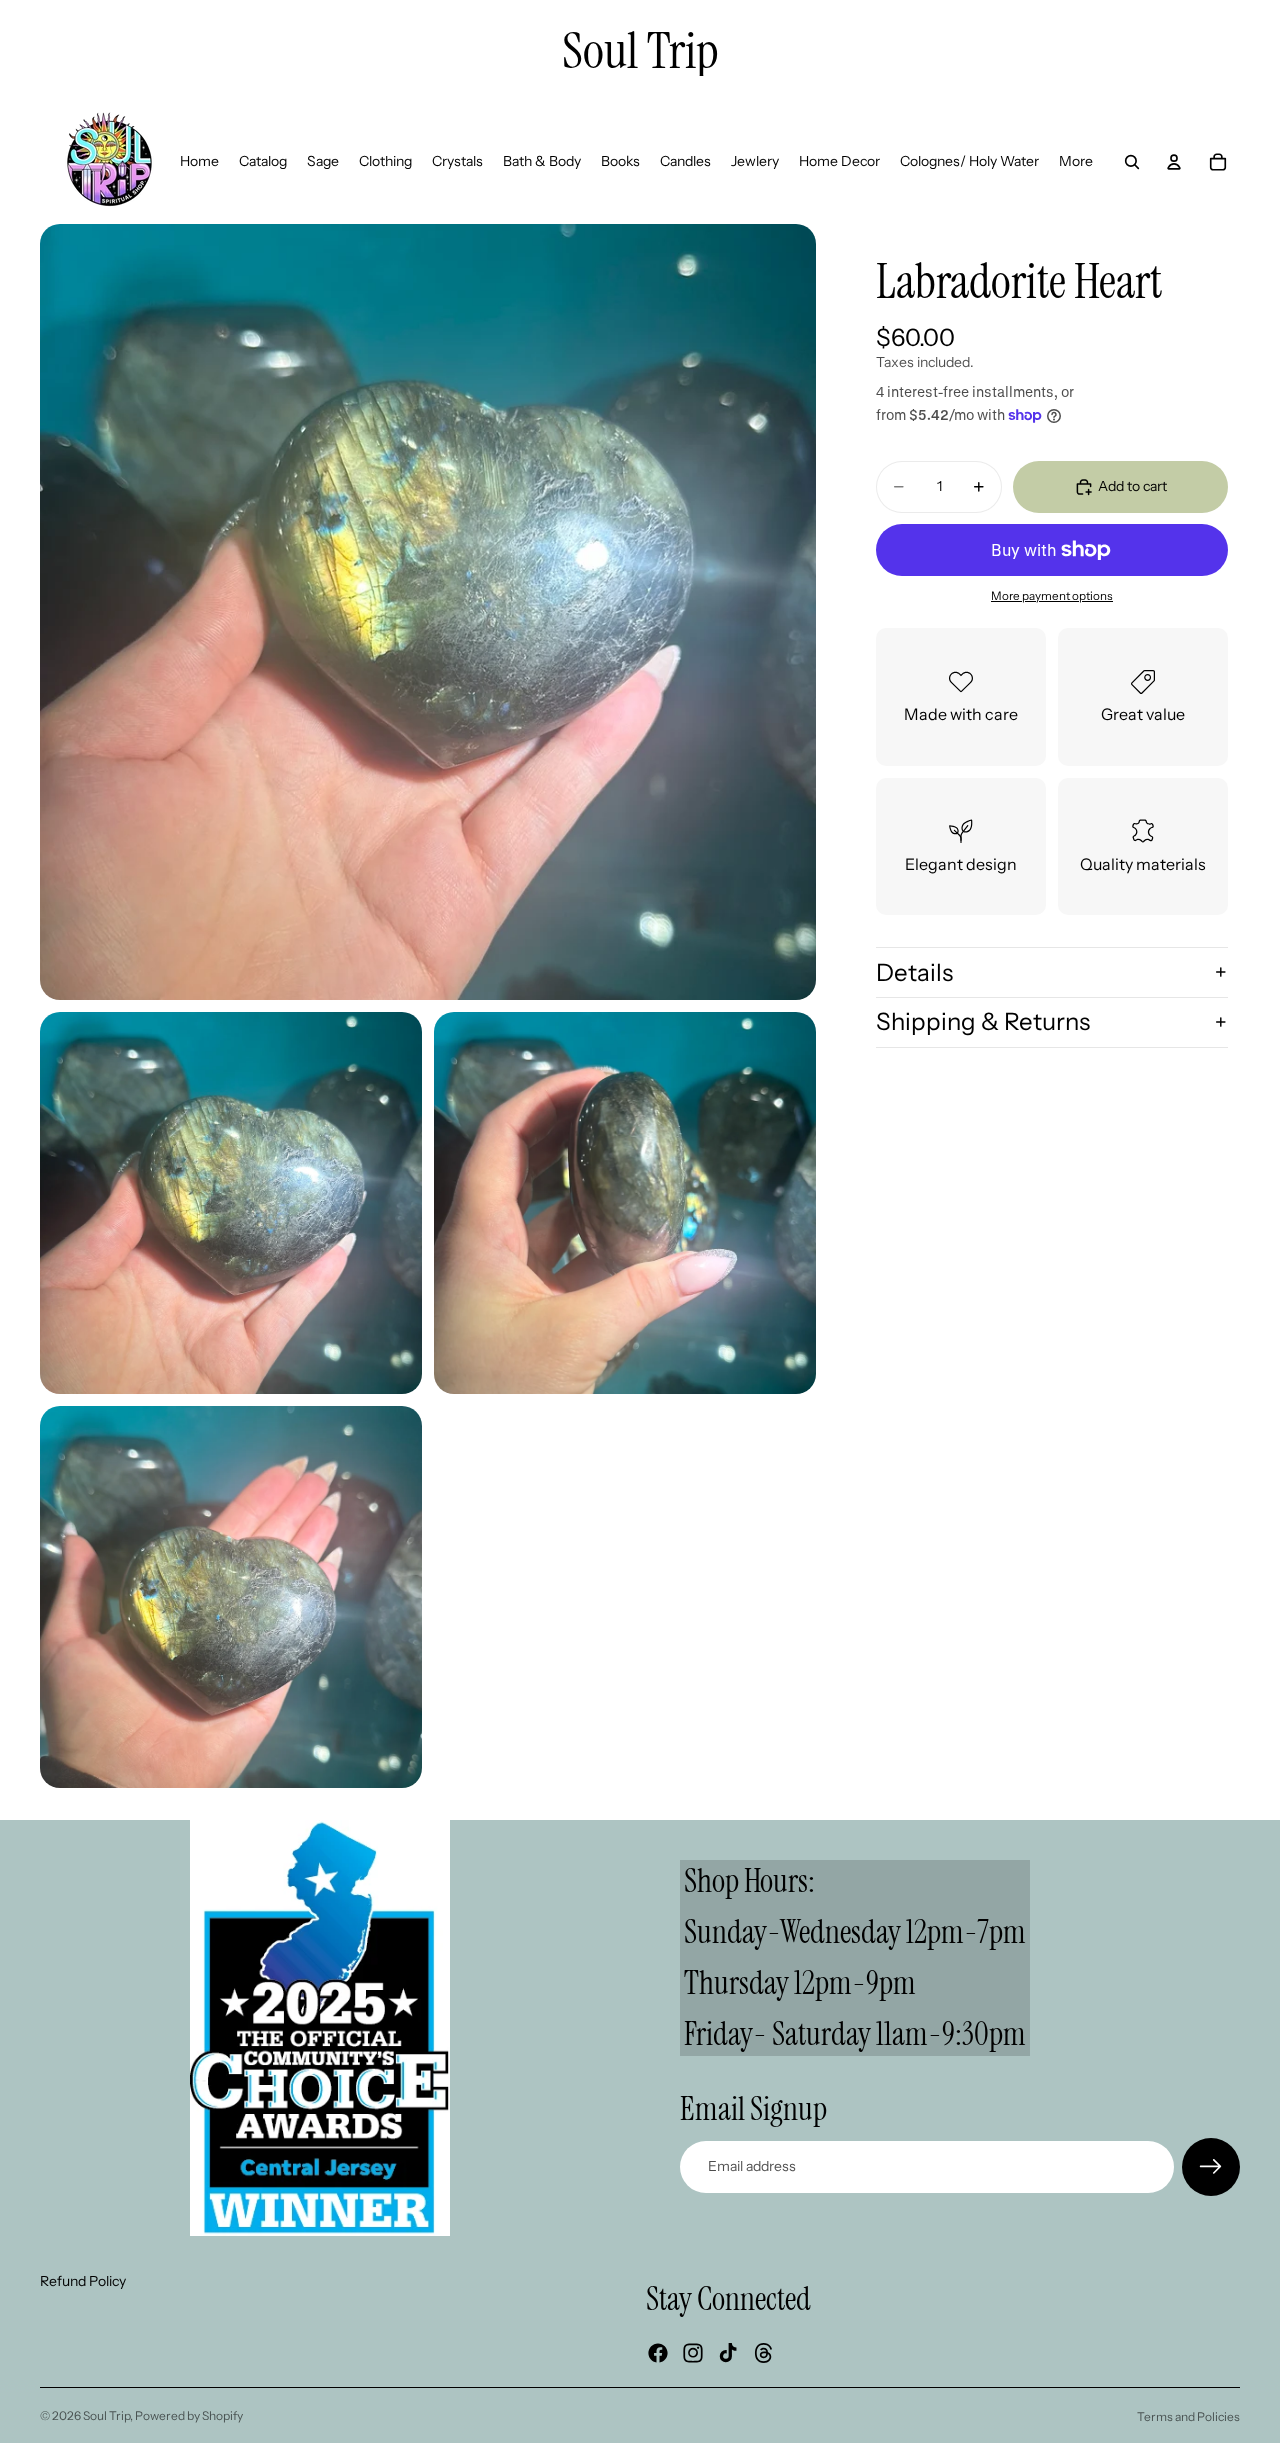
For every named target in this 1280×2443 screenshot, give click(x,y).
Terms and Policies (1188, 2416)
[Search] (1132, 162)
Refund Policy (83, 2281)
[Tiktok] (728, 2353)
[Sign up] (1211, 2167)
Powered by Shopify (189, 2415)
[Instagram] (693, 2353)
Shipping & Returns (983, 1021)
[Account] (1174, 162)
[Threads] (764, 2353)
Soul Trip (106, 2415)
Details (914, 971)
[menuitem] (1076, 162)
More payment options (1052, 595)
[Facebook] (658, 2353)
